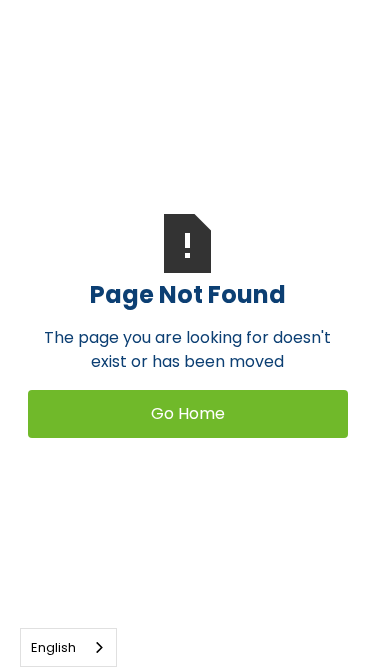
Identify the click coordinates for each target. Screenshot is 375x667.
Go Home (188, 413)
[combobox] (68, 647)
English (53, 647)
